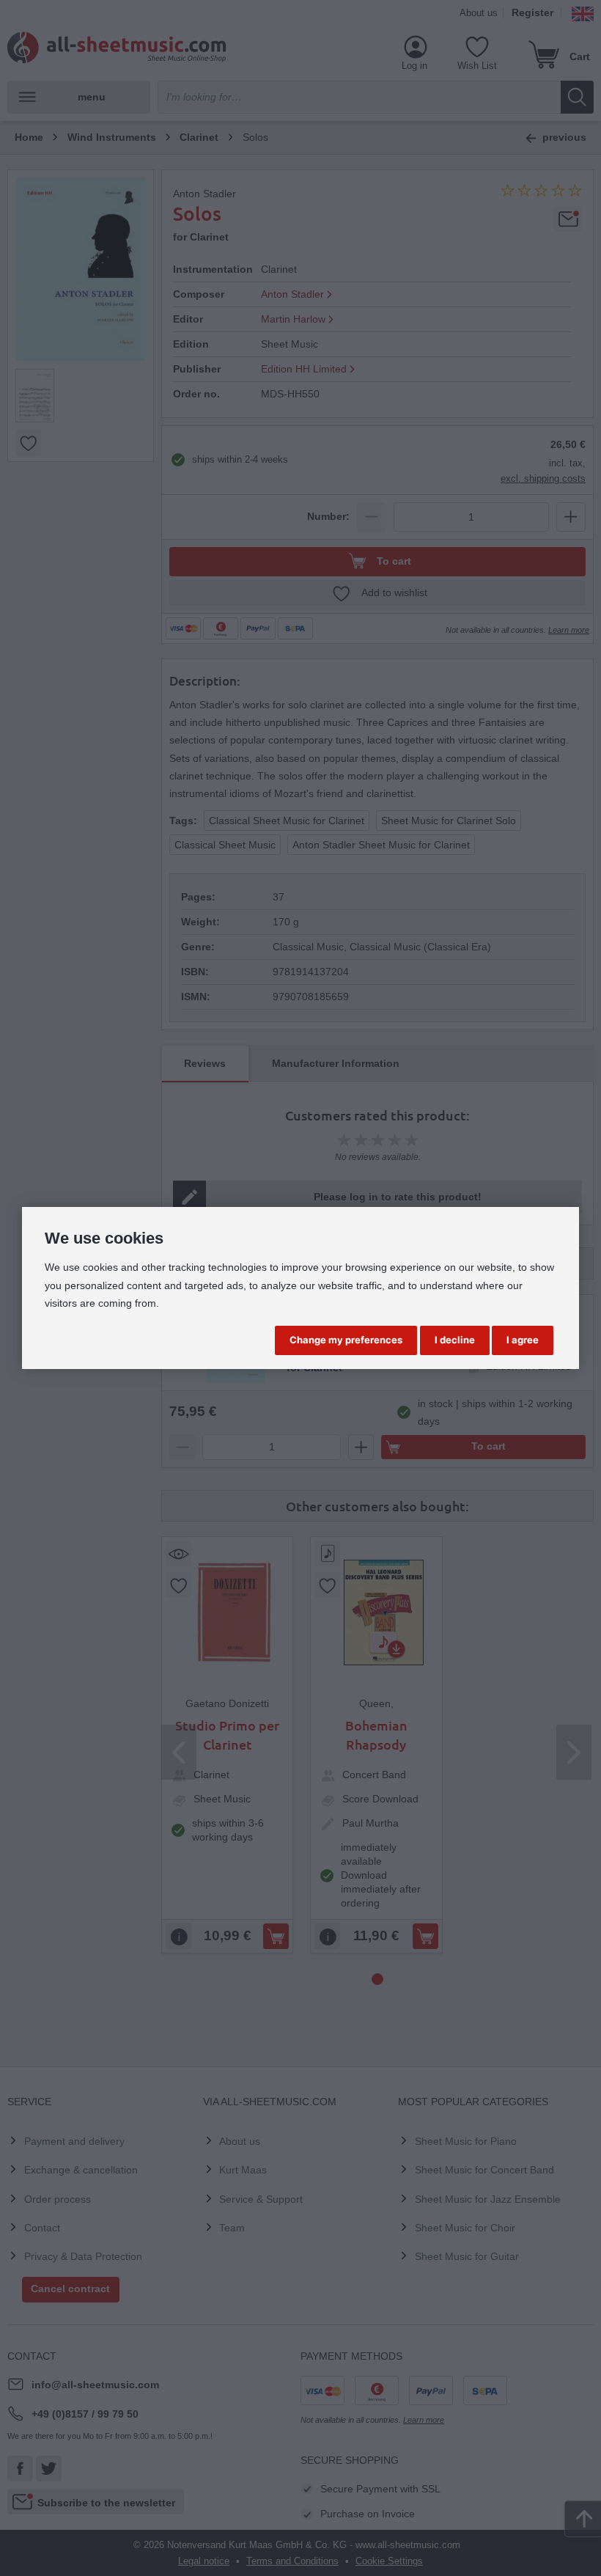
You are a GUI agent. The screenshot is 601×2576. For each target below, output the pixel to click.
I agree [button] (523, 1340)
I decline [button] (455, 1340)
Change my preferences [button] (346, 1340)
